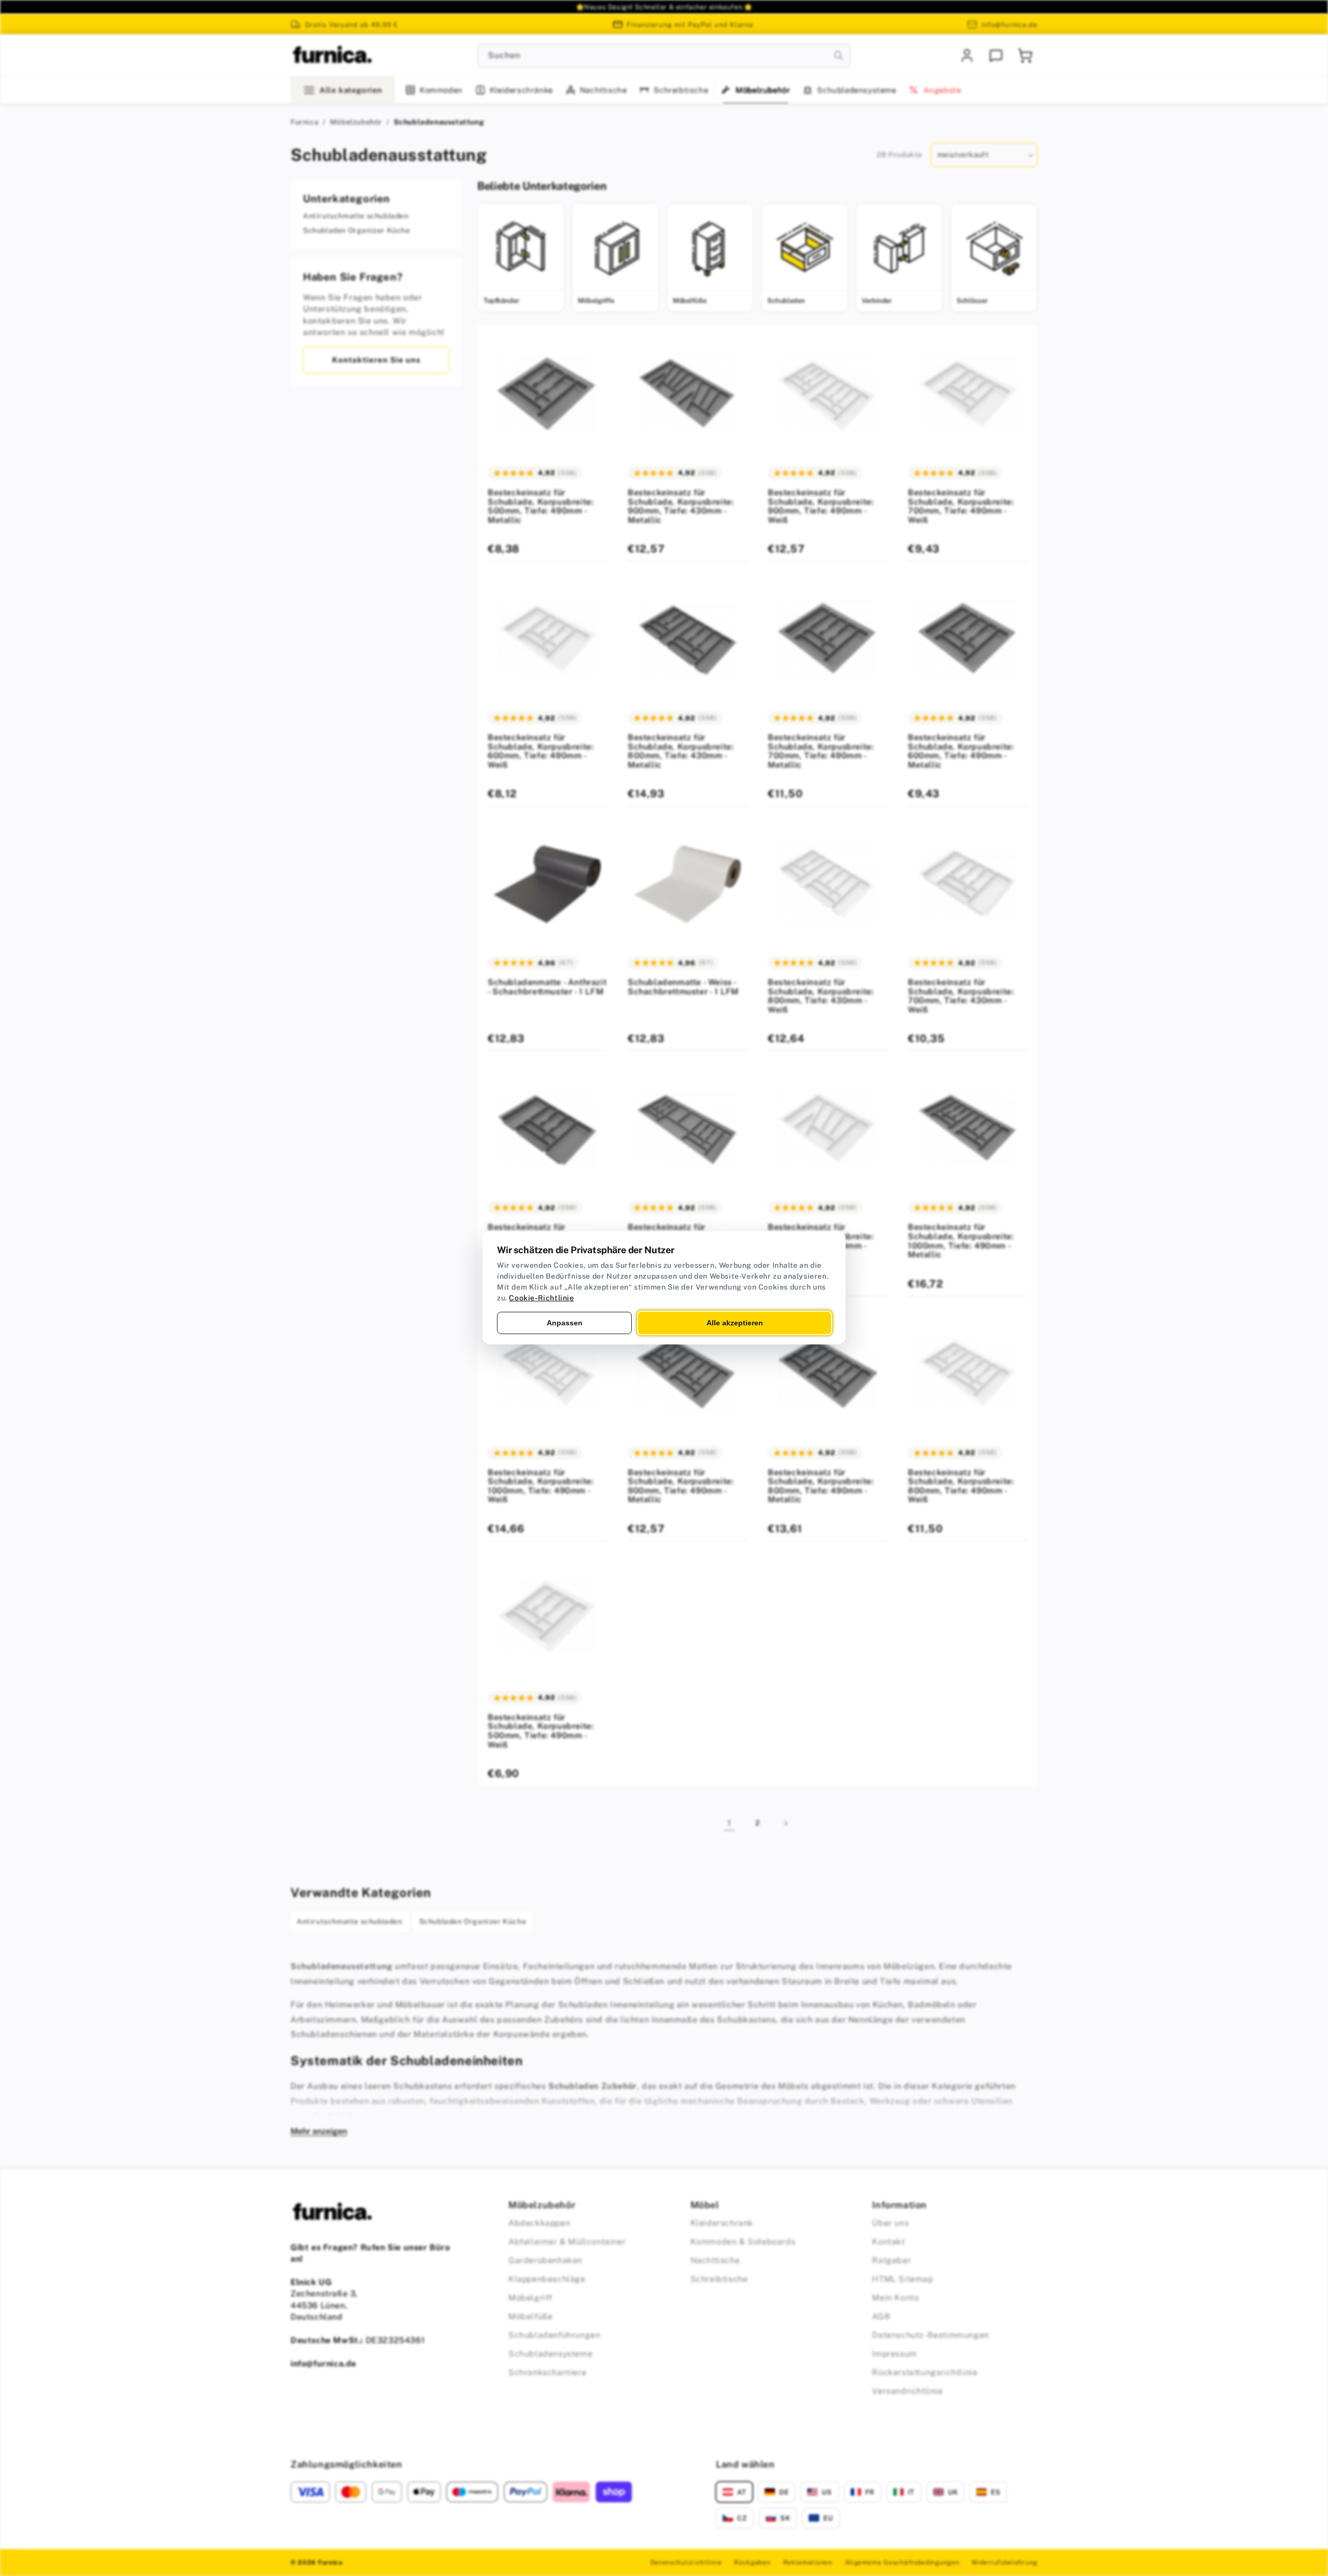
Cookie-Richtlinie (541, 1298)
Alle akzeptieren (735, 1323)
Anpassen (565, 1323)
